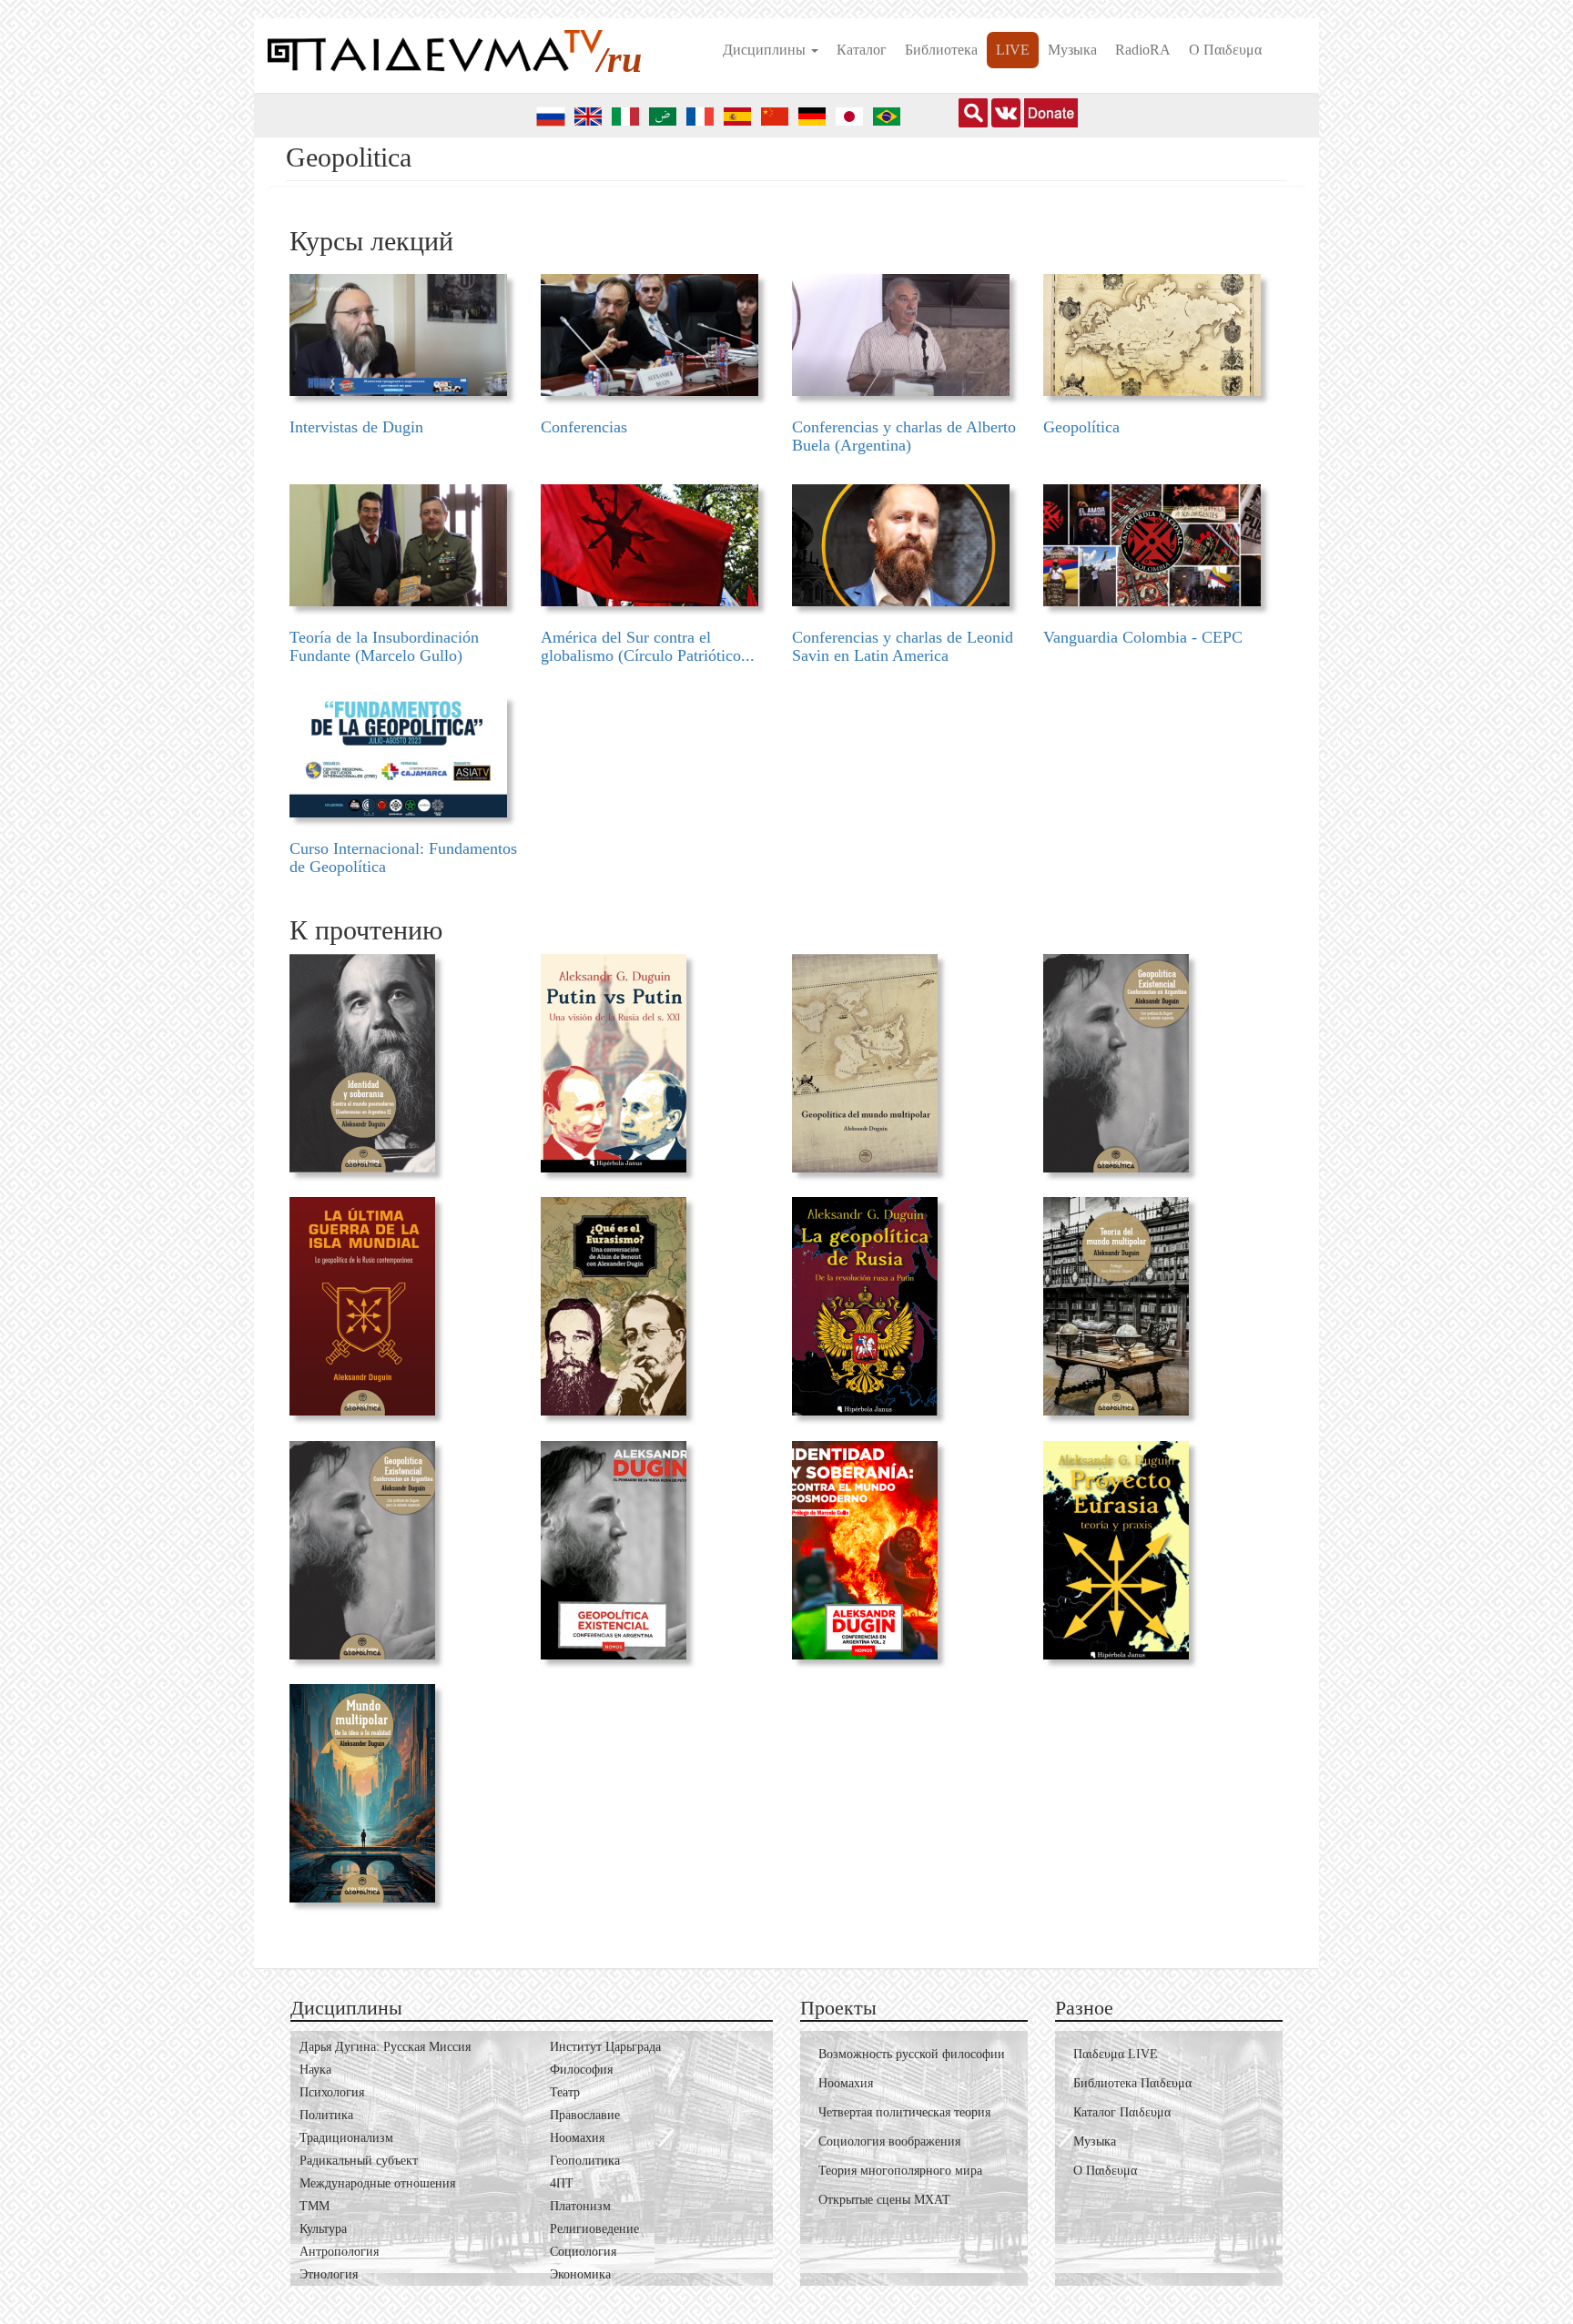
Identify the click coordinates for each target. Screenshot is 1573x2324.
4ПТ (562, 2183)
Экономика (580, 2274)
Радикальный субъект (359, 2161)
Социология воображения (889, 2141)
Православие (585, 2115)
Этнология (329, 2274)
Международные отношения (377, 2183)
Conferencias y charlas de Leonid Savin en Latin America (903, 646)
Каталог (862, 50)
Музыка (1072, 50)
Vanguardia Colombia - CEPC (1143, 637)
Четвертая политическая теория (904, 2112)
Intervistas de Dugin (356, 427)
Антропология (339, 2252)
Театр (565, 2092)
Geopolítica (1081, 427)
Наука (315, 2070)
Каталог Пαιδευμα (1122, 2112)
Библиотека (941, 50)
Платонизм (580, 2206)
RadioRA (1143, 50)
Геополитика (585, 2161)
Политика (326, 2115)
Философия (581, 2070)
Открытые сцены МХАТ (884, 2200)
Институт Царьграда (605, 2047)
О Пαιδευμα (1225, 50)
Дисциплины (766, 50)
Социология (583, 2252)
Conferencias (584, 427)
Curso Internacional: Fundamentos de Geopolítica (403, 858)
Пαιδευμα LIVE (1116, 2054)
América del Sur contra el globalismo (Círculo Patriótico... (648, 646)
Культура (323, 2229)
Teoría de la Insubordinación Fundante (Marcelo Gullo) (384, 646)
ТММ (315, 2206)
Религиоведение (594, 2229)
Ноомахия (577, 2138)
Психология (332, 2092)
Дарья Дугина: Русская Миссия (385, 2047)
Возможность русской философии (912, 2054)
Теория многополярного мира (900, 2171)
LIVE (1013, 50)
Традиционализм (346, 2138)
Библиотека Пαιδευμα (1132, 2083)
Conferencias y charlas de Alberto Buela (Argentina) (904, 436)
